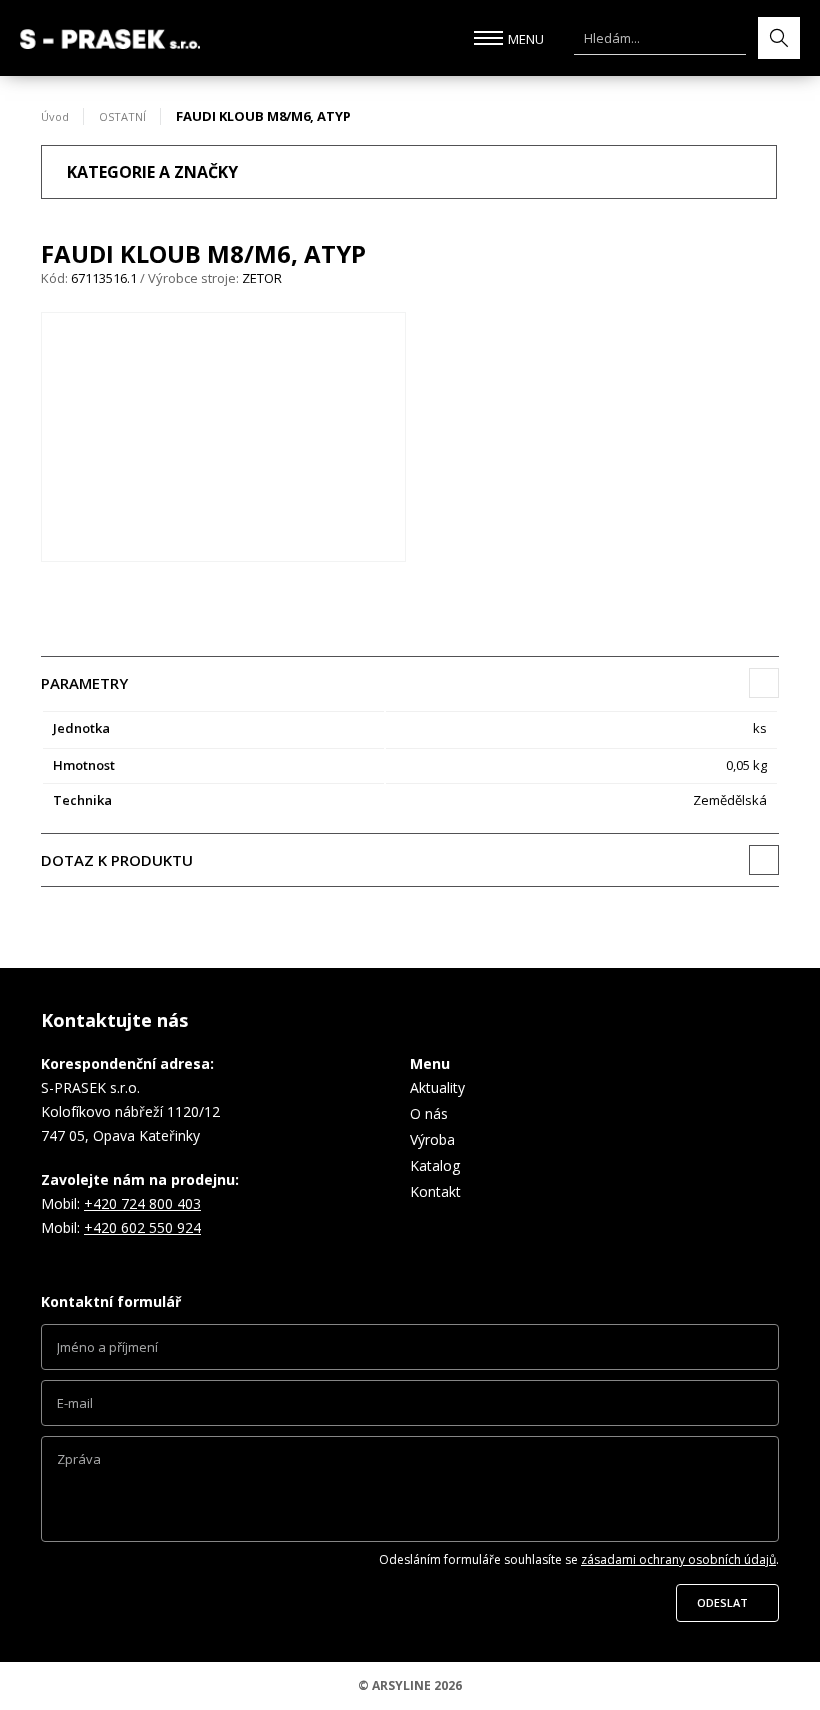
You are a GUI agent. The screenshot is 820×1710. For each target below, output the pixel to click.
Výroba (432, 1139)
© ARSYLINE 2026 (410, 1685)
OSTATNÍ (122, 116)
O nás (429, 1113)
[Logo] (110, 38)
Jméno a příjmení (410, 1352)
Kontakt (435, 1191)
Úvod (55, 116)
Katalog (435, 1165)
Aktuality (437, 1087)
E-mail (410, 1408)
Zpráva (410, 1494)
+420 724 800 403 (142, 1203)
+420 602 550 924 (142, 1227)
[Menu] (488, 38)
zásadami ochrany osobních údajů (678, 1559)
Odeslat (722, 1602)
